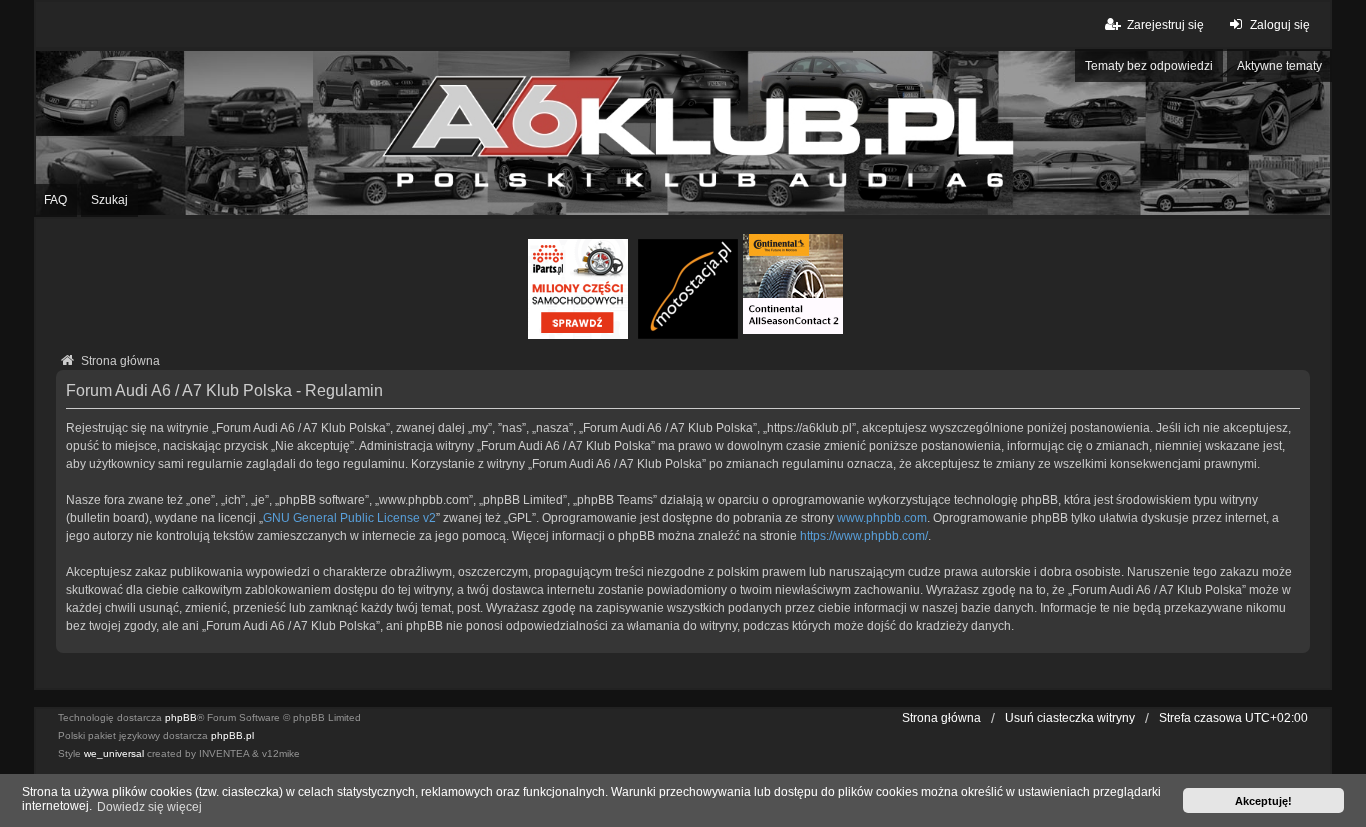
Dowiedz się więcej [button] (149, 807)
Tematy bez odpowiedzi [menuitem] (1149, 66)
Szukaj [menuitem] (109, 200)
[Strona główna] (683, 133)
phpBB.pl (232, 735)
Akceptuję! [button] (1263, 801)
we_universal (114, 753)
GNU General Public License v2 (349, 518)
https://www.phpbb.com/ (864, 536)
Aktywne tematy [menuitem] (1279, 66)
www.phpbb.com (882, 518)
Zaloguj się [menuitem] (1280, 25)
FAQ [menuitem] (55, 200)
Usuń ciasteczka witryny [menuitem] (1070, 718)
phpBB (181, 717)
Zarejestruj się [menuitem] (1165, 25)
